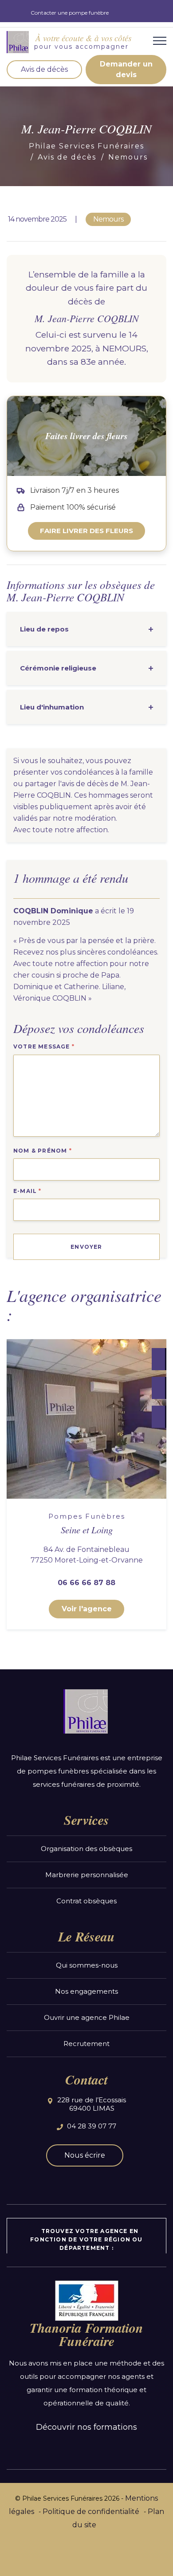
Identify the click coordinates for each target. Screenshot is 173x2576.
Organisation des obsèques (86, 1849)
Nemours (128, 157)
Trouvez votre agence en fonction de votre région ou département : (86, 2239)
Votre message (44, 1046)
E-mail (28, 1191)
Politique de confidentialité (91, 2512)
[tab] (86, 629)
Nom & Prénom (43, 1151)
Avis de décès (44, 69)
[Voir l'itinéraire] (158, 1417)
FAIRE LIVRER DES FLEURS (86, 531)
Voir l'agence (87, 1609)
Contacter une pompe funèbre (70, 13)
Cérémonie (58, 668)
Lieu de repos (44, 629)
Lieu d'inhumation (52, 707)
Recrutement (86, 2044)
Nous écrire (85, 2155)
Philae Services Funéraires (86, 146)
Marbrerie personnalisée (87, 1875)
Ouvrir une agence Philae (87, 2017)
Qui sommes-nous (87, 1965)
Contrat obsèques (86, 1901)
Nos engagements (86, 1991)
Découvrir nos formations (86, 2427)
